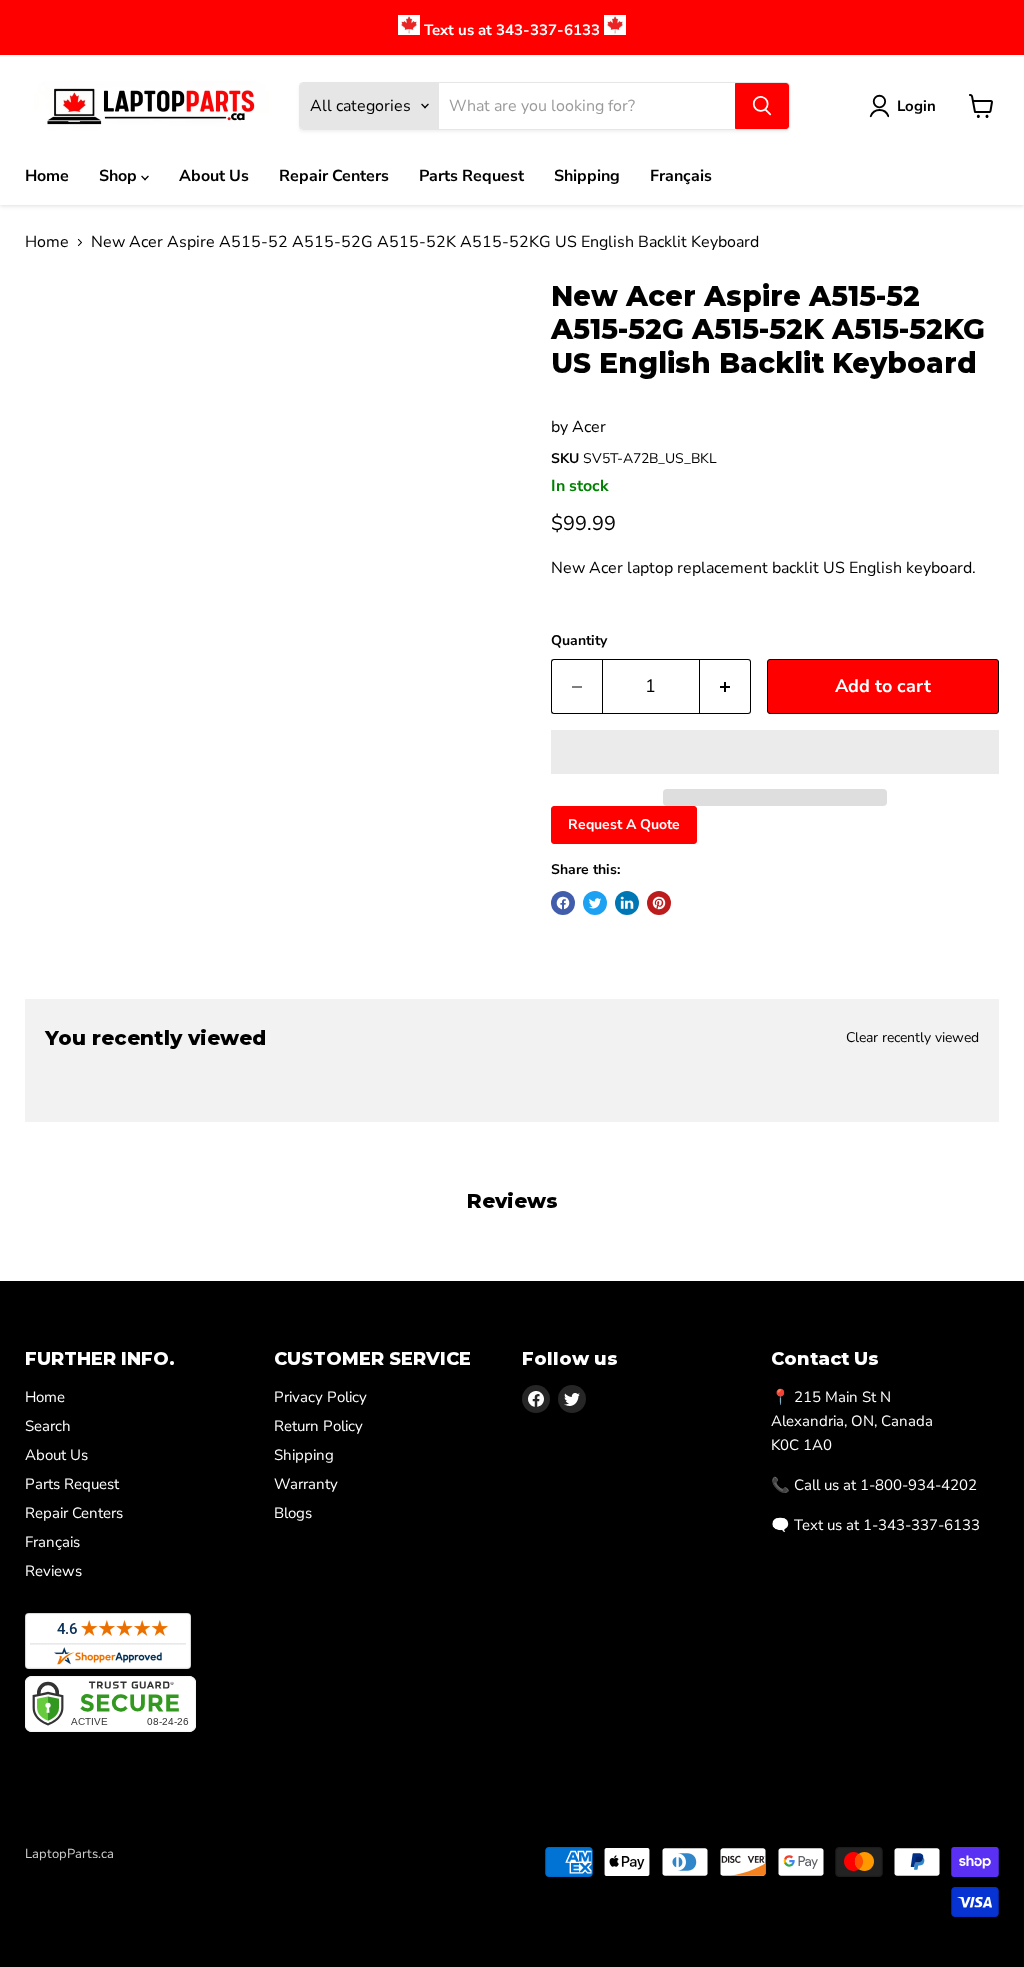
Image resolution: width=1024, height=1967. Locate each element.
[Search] (762, 106)
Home (47, 176)
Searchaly (141, 1875)
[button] (775, 752)
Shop (120, 176)
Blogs (293, 1513)
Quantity (579, 641)
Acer (589, 427)
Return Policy (318, 1426)
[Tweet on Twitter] (595, 903)
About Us (214, 176)
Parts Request (471, 176)
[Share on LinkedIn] (627, 903)
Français (681, 176)
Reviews (53, 1571)
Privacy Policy (320, 1397)
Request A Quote (624, 824)
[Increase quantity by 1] (725, 686)
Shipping (587, 176)
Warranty (306, 1484)
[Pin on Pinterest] (659, 903)
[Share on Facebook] (563, 903)
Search (48, 1426)
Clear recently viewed (912, 1038)
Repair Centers (334, 176)
